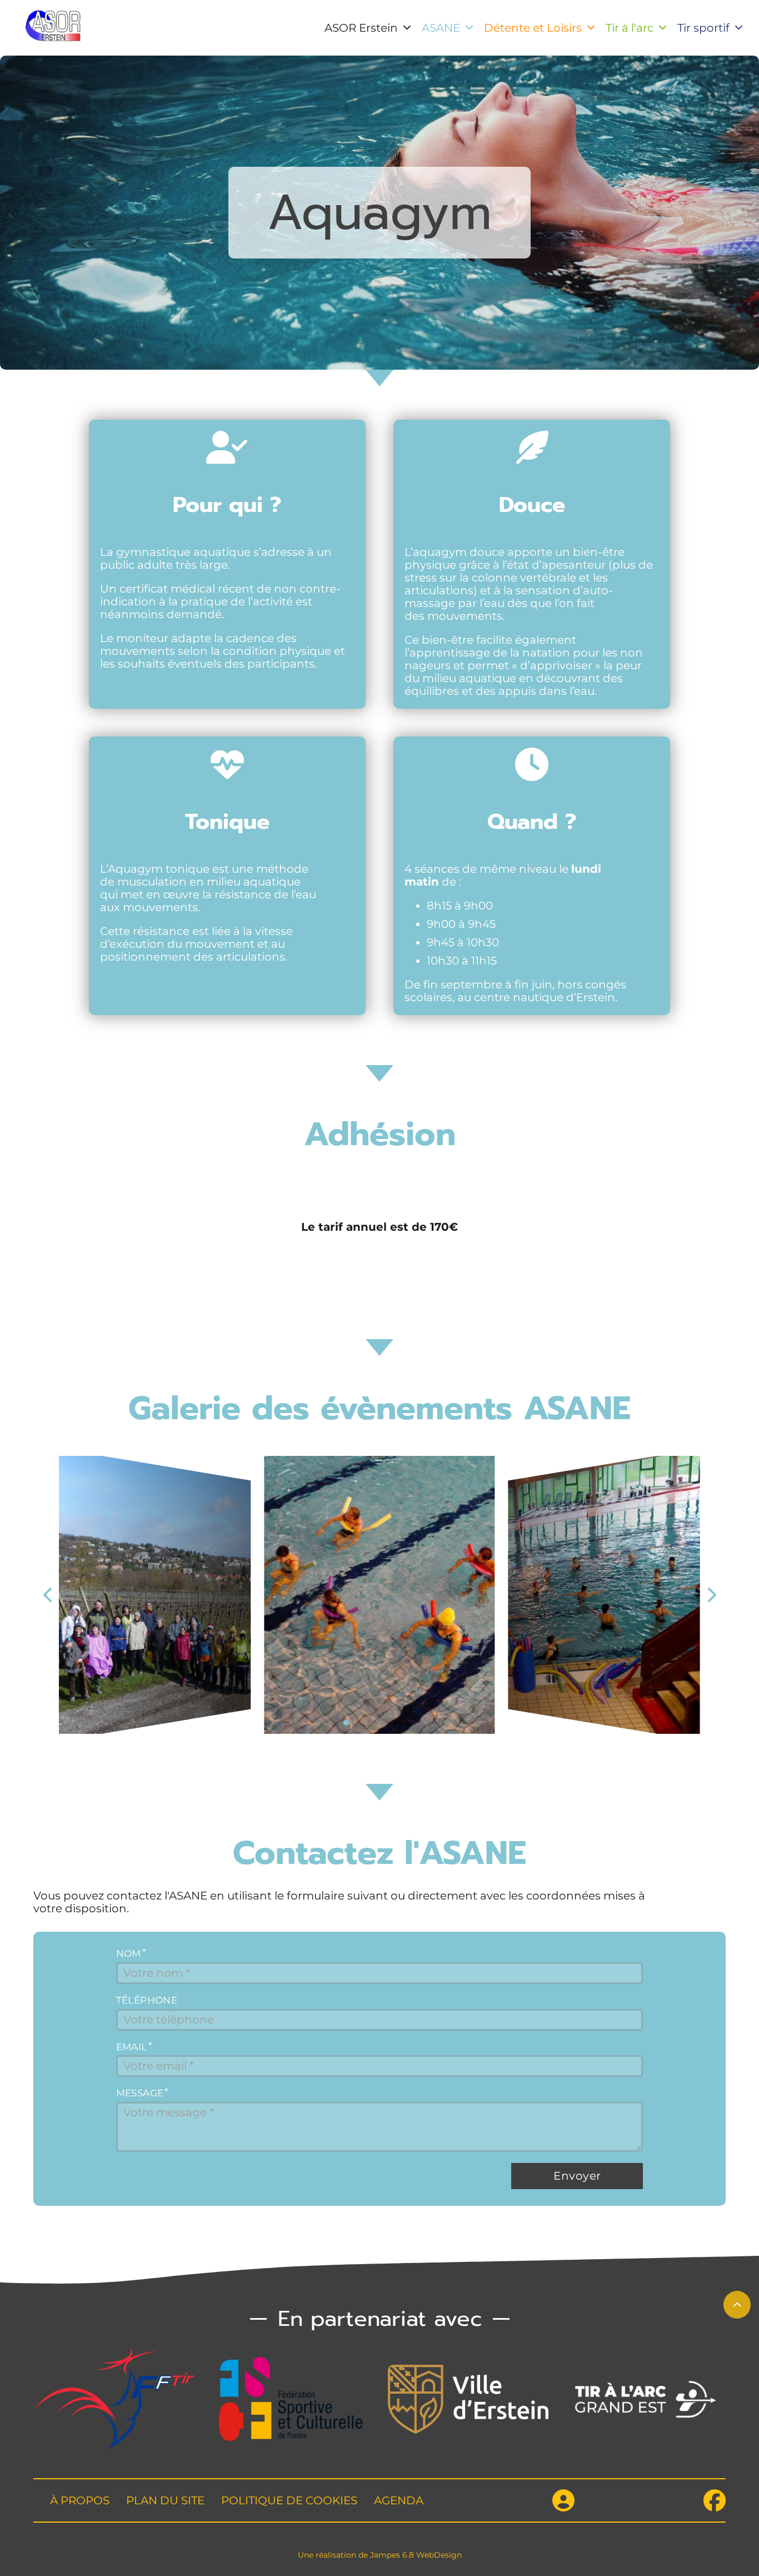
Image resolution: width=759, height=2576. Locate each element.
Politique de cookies (289, 2501)
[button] (346, 1723)
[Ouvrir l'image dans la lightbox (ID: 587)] (379, 1595)
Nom (129, 1954)
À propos (80, 2501)
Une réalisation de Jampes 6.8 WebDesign (380, 2555)
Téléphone (147, 2000)
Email (132, 2047)
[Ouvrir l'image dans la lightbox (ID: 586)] (605, 1595)
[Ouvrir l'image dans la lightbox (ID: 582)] (155, 1595)
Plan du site (165, 2501)
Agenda (399, 2501)
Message (140, 2093)
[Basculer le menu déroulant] (407, 28)
